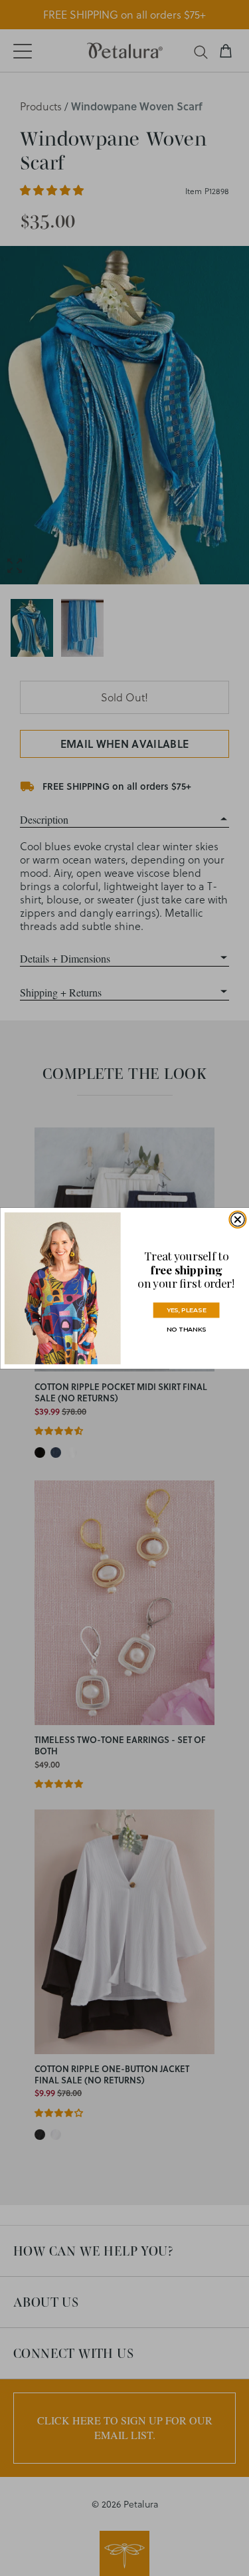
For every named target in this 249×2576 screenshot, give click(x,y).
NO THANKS (186, 1329)
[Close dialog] (237, 1219)
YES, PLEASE (186, 1309)
